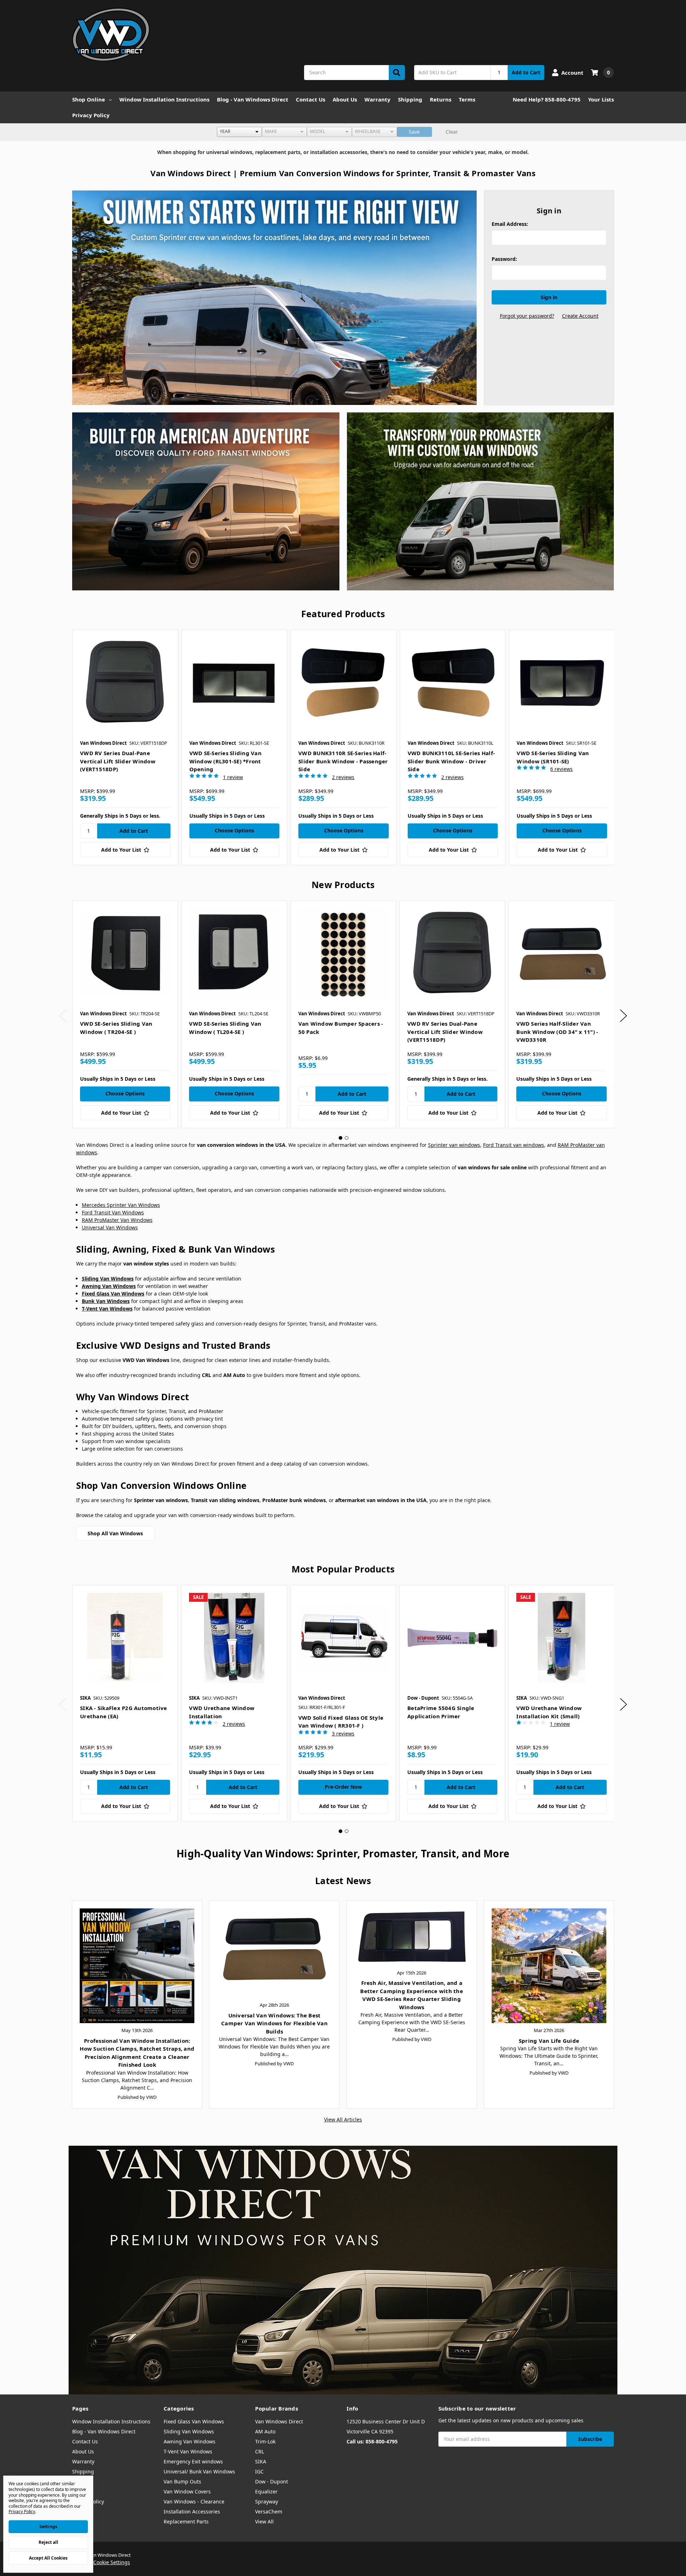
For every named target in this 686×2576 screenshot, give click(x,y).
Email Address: (510, 224)
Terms (467, 99)
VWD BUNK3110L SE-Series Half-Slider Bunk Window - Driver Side (451, 761)
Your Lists (601, 99)
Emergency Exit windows (193, 2461)
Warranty (377, 99)
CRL (260, 2451)
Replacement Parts (186, 2521)
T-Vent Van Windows (188, 2451)
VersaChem (269, 2511)
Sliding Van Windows (189, 2431)
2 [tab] (347, 1138)
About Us (345, 99)
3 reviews (343, 1733)
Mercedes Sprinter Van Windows (121, 1205)
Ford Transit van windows (514, 1145)
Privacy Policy (91, 115)
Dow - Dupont (272, 2481)
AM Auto (265, 2431)
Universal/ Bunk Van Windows (199, 2471)
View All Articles (343, 2119)
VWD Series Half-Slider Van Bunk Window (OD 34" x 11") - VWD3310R (557, 1032)
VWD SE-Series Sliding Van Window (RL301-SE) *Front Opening (225, 761)
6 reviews (561, 769)
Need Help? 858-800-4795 (547, 99)
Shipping (410, 99)
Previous (63, 1015)
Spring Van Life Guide (549, 2041)
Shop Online (89, 99)
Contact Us (310, 99)
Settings (48, 2527)
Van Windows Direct (279, 2421)
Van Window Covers (187, 2491)
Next (623, 1015)
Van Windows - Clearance (194, 2501)
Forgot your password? (527, 316)
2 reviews (343, 777)
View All (264, 2521)
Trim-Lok (265, 2441)
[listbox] (239, 132)
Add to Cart (526, 72)
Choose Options (234, 830)
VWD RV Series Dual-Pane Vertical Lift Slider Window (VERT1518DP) (118, 761)
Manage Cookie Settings (101, 2562)
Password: (504, 259)
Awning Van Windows (190, 2441)
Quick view (125, 683)
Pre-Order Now (343, 1787)
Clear (452, 132)
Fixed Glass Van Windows (194, 2421)
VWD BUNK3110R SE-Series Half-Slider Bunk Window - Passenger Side (343, 761)
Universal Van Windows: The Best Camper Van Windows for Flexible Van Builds (274, 2023)
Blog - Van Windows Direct (253, 99)
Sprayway (267, 2501)
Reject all (48, 2542)
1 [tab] (340, 1138)
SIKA (261, 2461)
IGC (259, 2471)
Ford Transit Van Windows (113, 1212)
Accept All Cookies (48, 2558)
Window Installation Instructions (164, 99)
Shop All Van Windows (115, 1533)
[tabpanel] (125, 747)
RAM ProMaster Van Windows (117, 1220)
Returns (441, 99)
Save (414, 132)
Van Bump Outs (182, 2481)
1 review (233, 777)
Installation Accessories (192, 2511)
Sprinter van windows (454, 1145)
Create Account (580, 316)
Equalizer (266, 2491)
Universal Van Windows (110, 1227)
